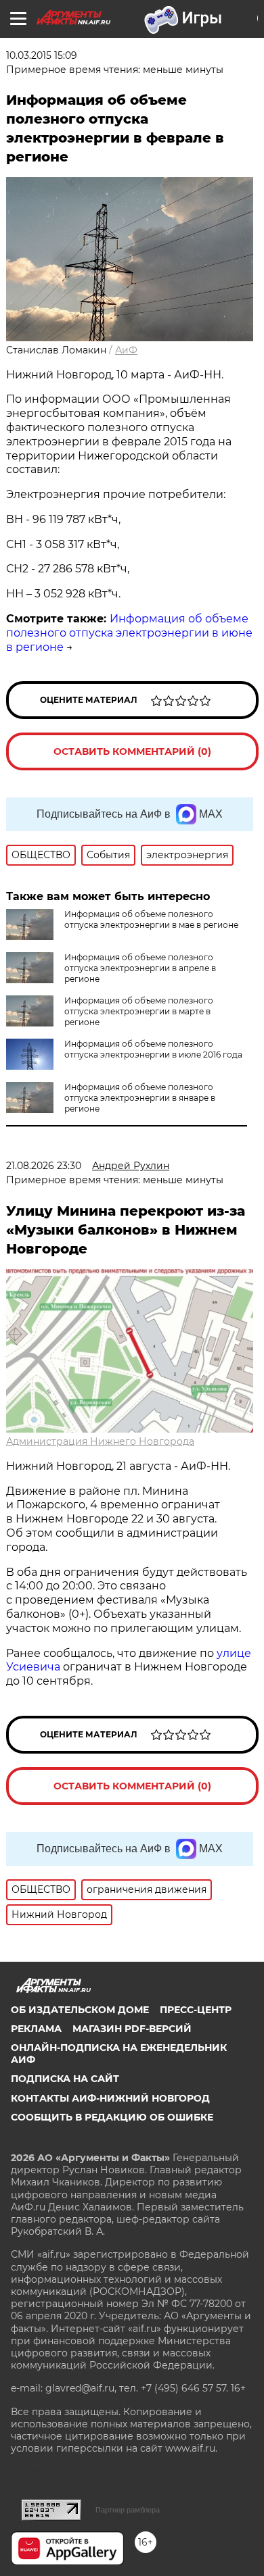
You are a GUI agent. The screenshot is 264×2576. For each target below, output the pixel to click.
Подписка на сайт (65, 2079)
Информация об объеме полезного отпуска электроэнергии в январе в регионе (140, 1098)
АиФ (126, 350)
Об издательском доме (80, 2010)
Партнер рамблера (128, 2510)
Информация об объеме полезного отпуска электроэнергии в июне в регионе (129, 633)
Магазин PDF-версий (132, 2029)
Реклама (36, 2029)
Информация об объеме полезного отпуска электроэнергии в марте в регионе (139, 1011)
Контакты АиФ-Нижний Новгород (110, 2098)
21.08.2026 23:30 (44, 1166)
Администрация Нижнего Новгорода (100, 1441)
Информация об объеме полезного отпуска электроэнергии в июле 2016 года (153, 1049)
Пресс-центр (196, 2010)
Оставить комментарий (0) (132, 751)
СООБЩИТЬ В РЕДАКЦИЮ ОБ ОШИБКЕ (112, 2117)
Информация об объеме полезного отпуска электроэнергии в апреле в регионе (140, 968)
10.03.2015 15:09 (42, 55)
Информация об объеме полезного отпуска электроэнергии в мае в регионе (151, 919)
